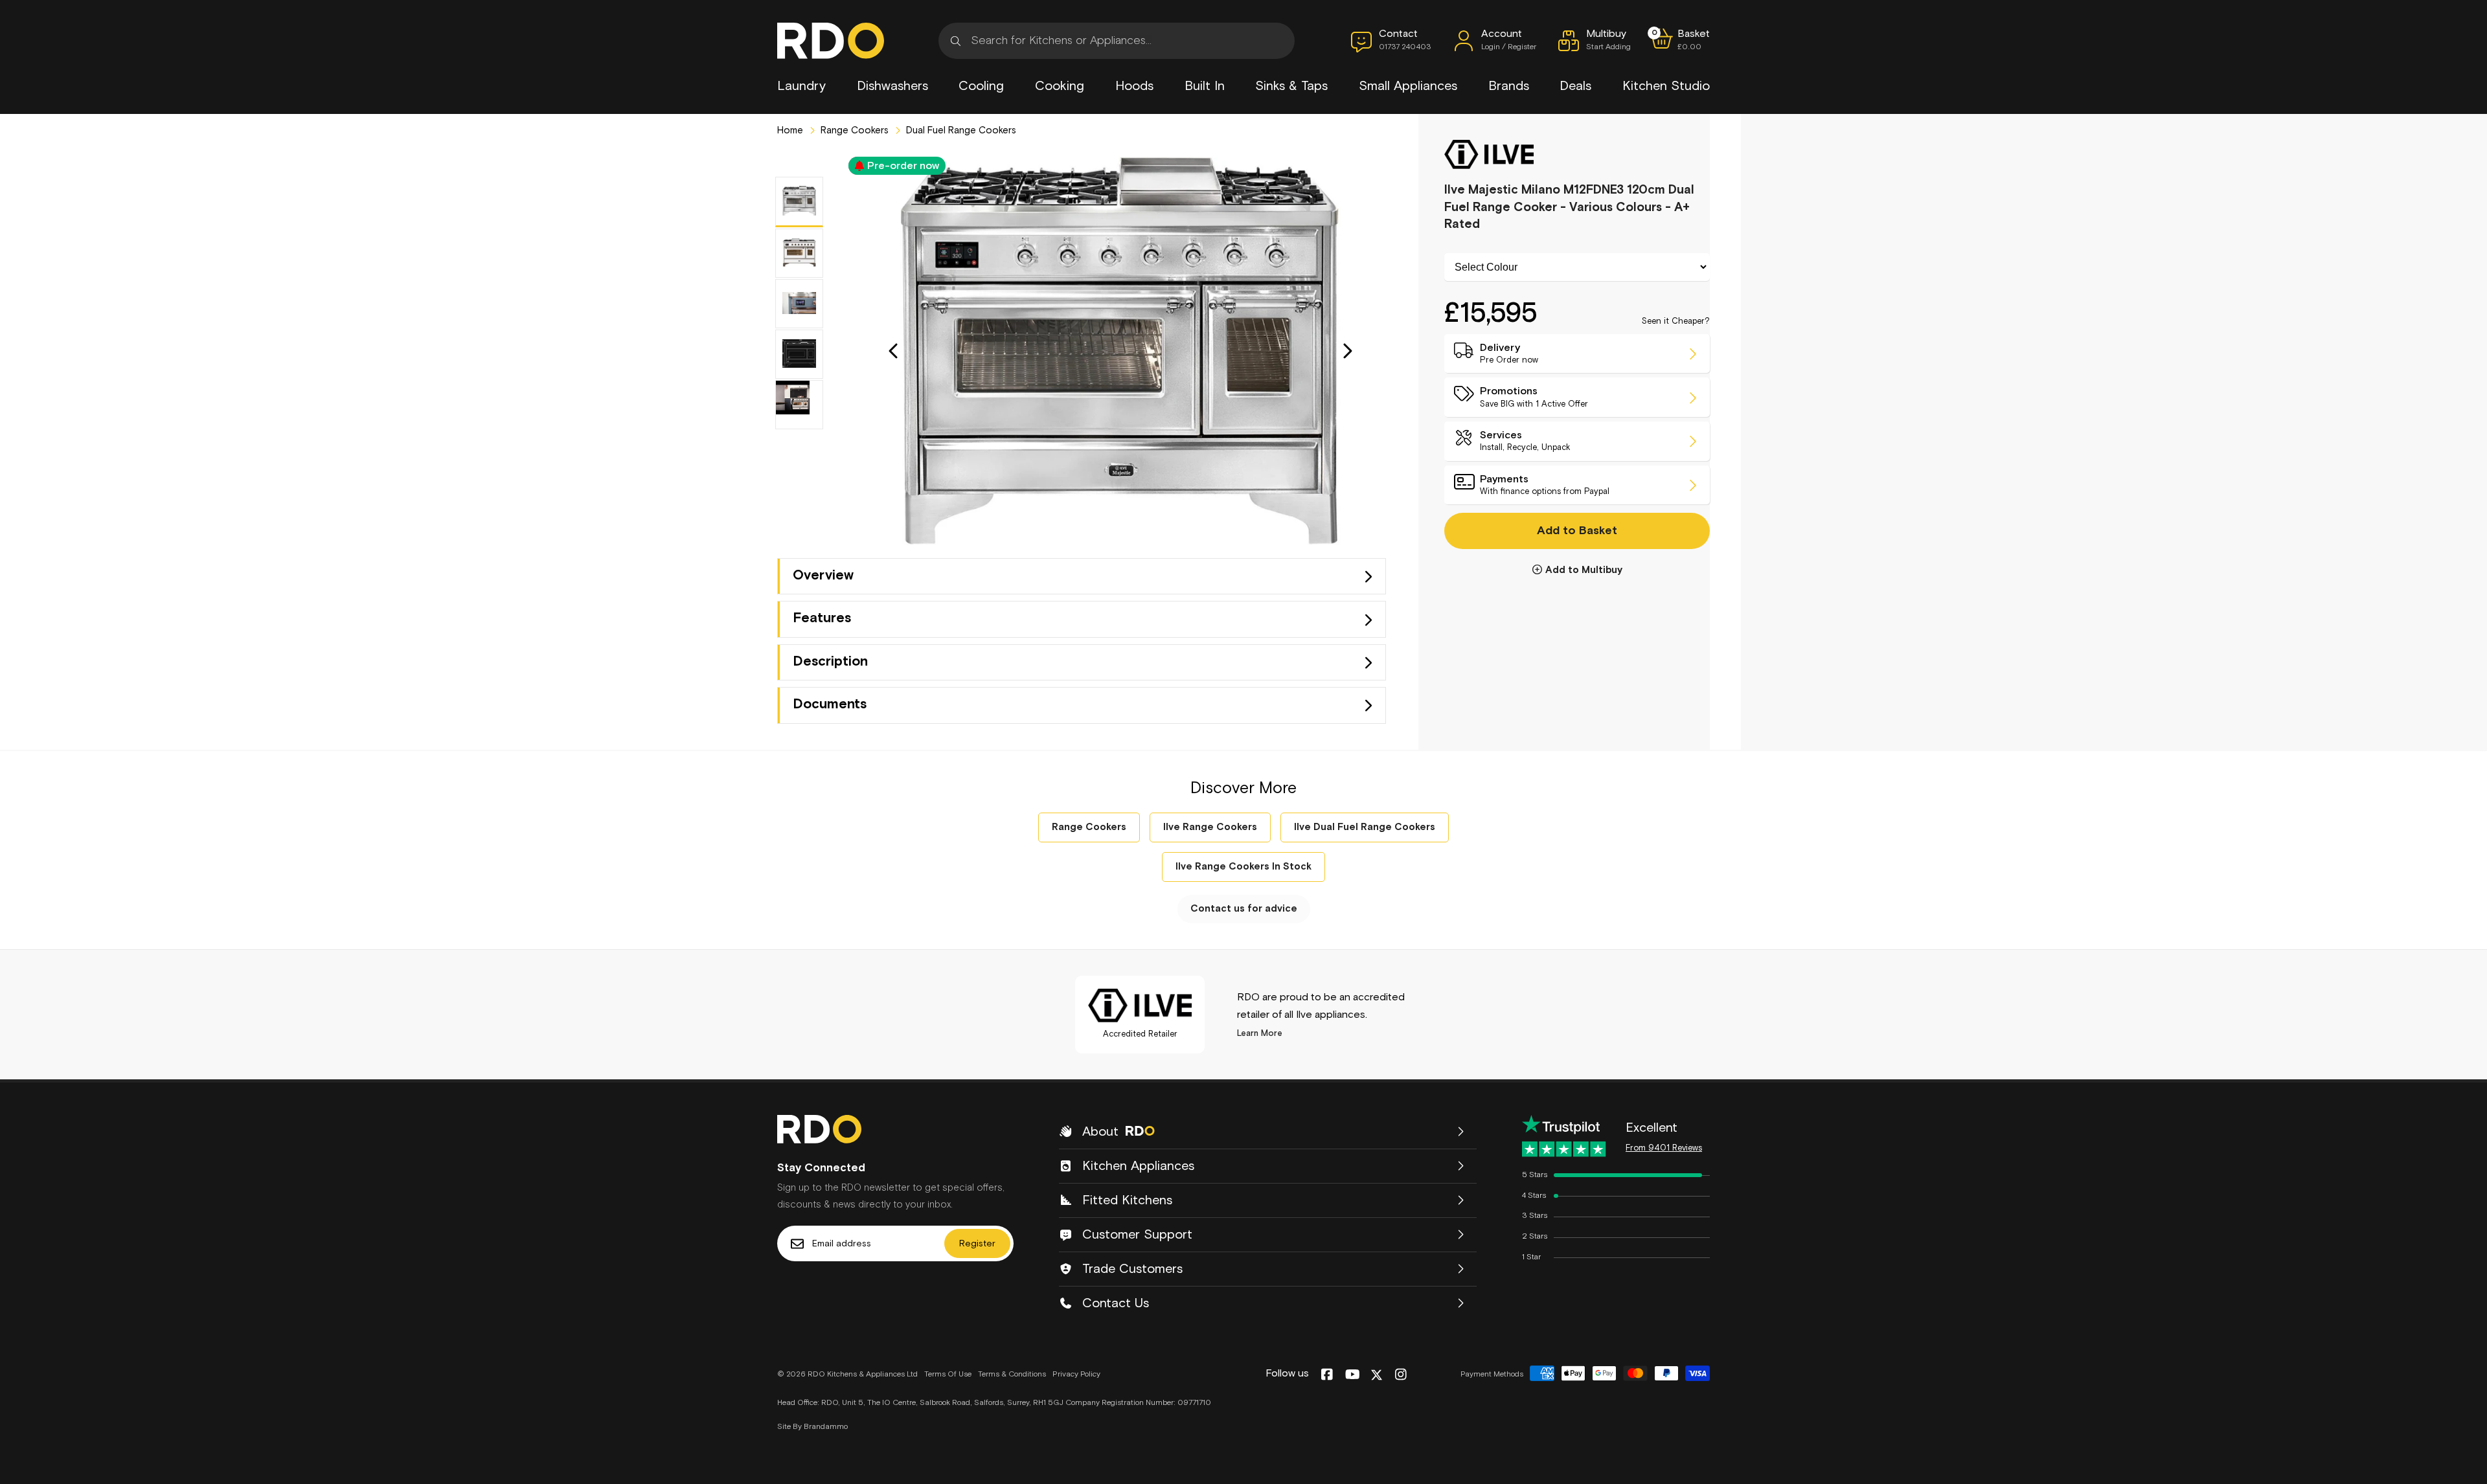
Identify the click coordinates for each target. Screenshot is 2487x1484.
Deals (1575, 86)
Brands (1509, 86)
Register (977, 1244)
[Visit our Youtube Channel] (1353, 1375)
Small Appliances (1408, 86)
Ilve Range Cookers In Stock (1243, 867)
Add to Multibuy (1584, 570)
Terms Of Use (948, 1375)
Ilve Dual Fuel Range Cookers (1365, 827)
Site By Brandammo (812, 1427)
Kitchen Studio (1666, 86)
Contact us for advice (1244, 909)
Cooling (981, 86)
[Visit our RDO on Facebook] (1327, 1375)
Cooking (1060, 86)
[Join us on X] (1377, 1375)
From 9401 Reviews (1664, 1148)
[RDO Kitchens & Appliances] (831, 41)
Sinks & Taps (1291, 86)
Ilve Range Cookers (1210, 827)
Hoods (1134, 86)
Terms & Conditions (1012, 1375)
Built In (1205, 86)
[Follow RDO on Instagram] (1401, 1375)
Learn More (1260, 1034)
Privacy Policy (1076, 1375)
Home (790, 130)
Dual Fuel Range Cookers (960, 130)
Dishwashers (892, 86)
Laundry (801, 86)
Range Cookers (853, 130)
